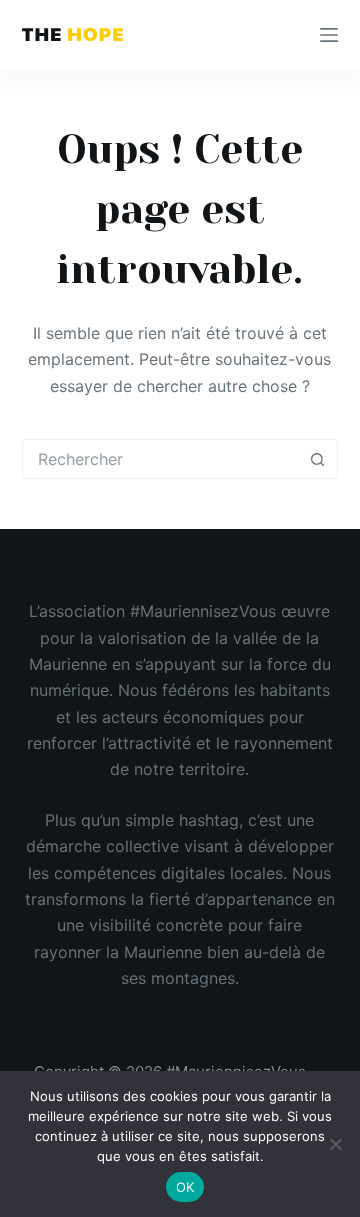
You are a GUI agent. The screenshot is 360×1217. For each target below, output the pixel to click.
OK (185, 1187)
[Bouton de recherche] (317, 459)
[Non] (335, 1144)
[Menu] (329, 35)
